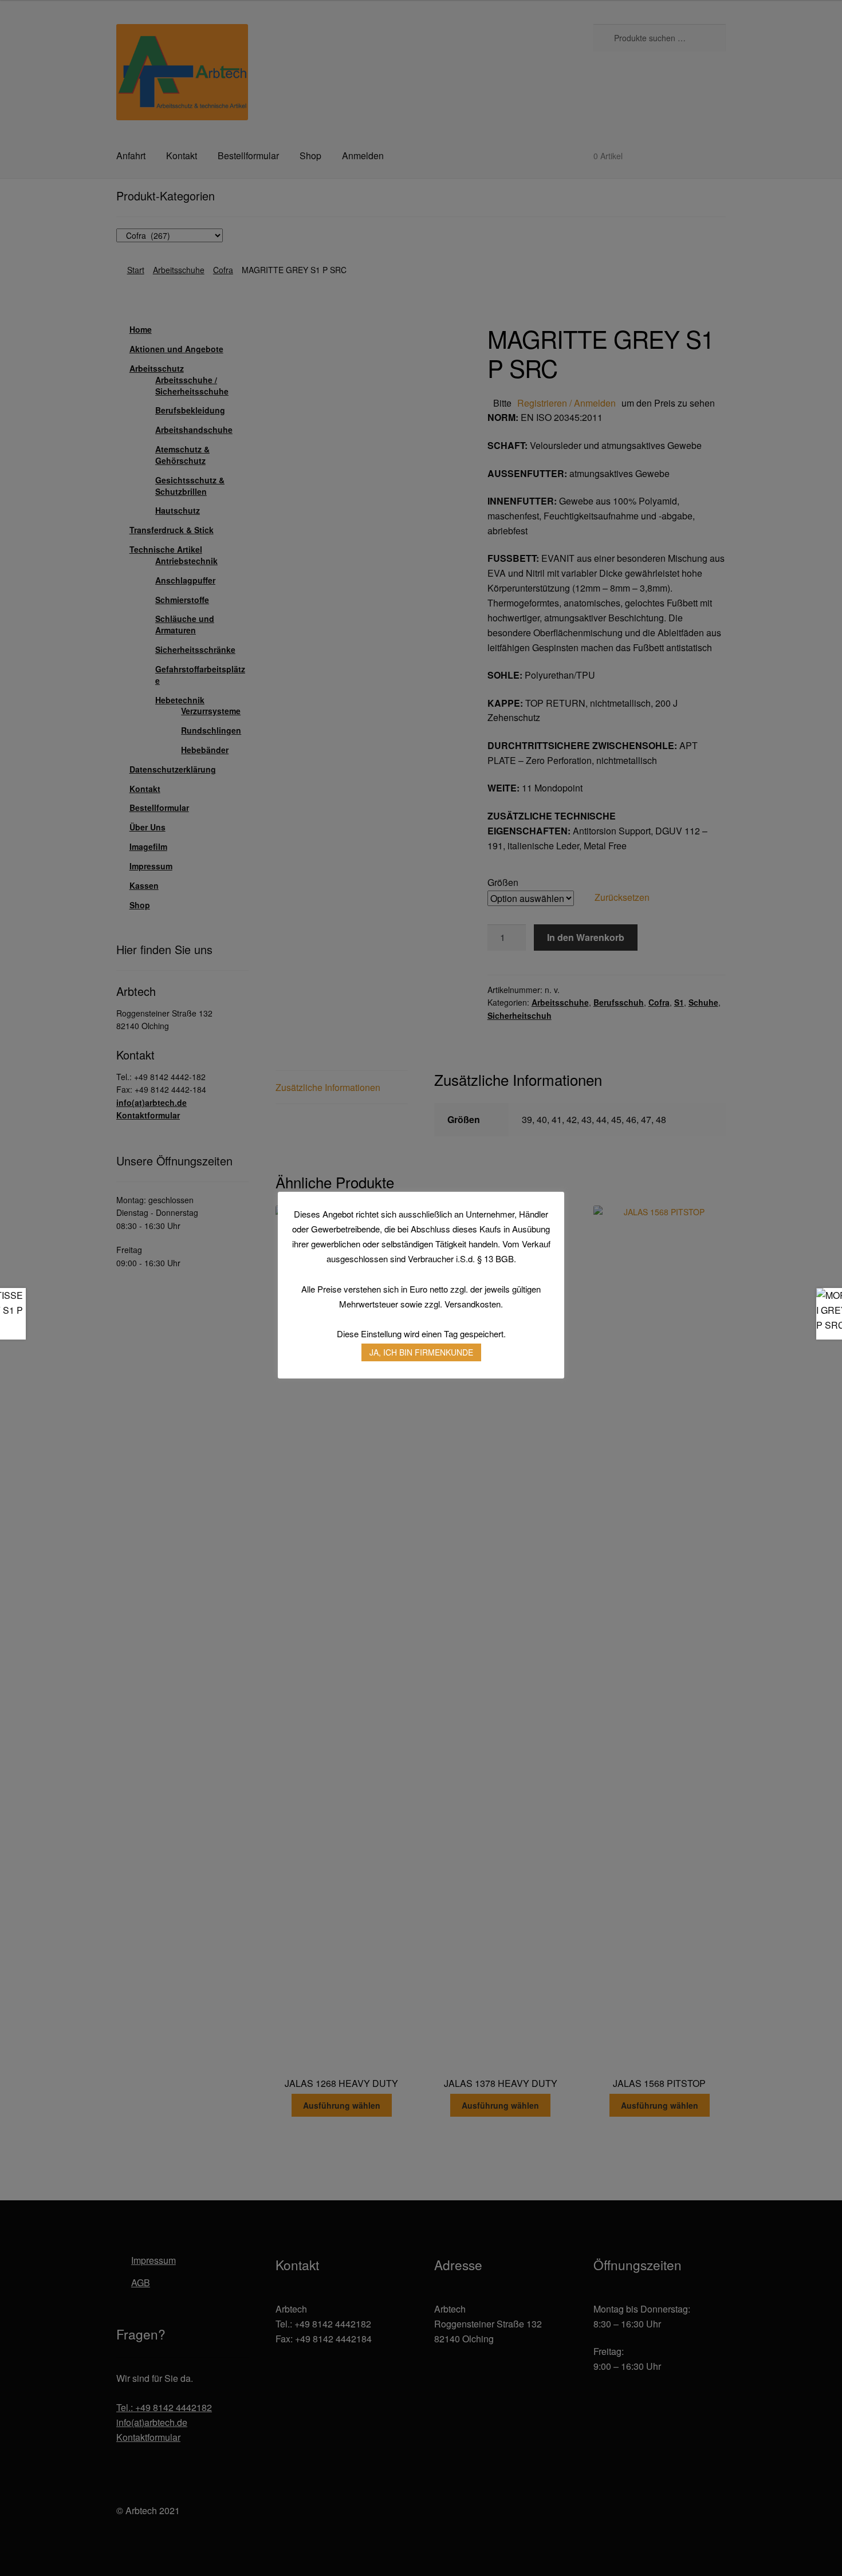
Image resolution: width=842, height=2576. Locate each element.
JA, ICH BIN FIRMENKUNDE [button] (421, 1352)
